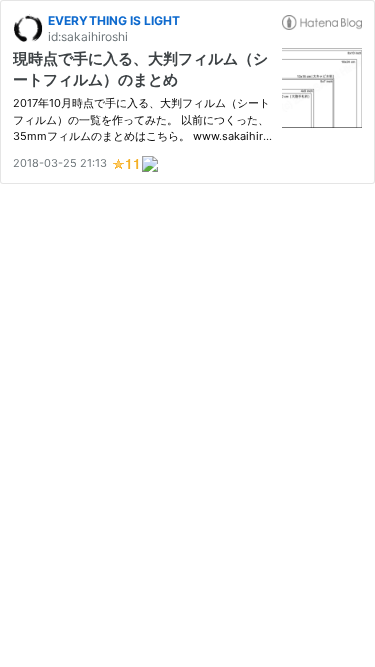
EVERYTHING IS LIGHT (114, 20)
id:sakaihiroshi (88, 36)
